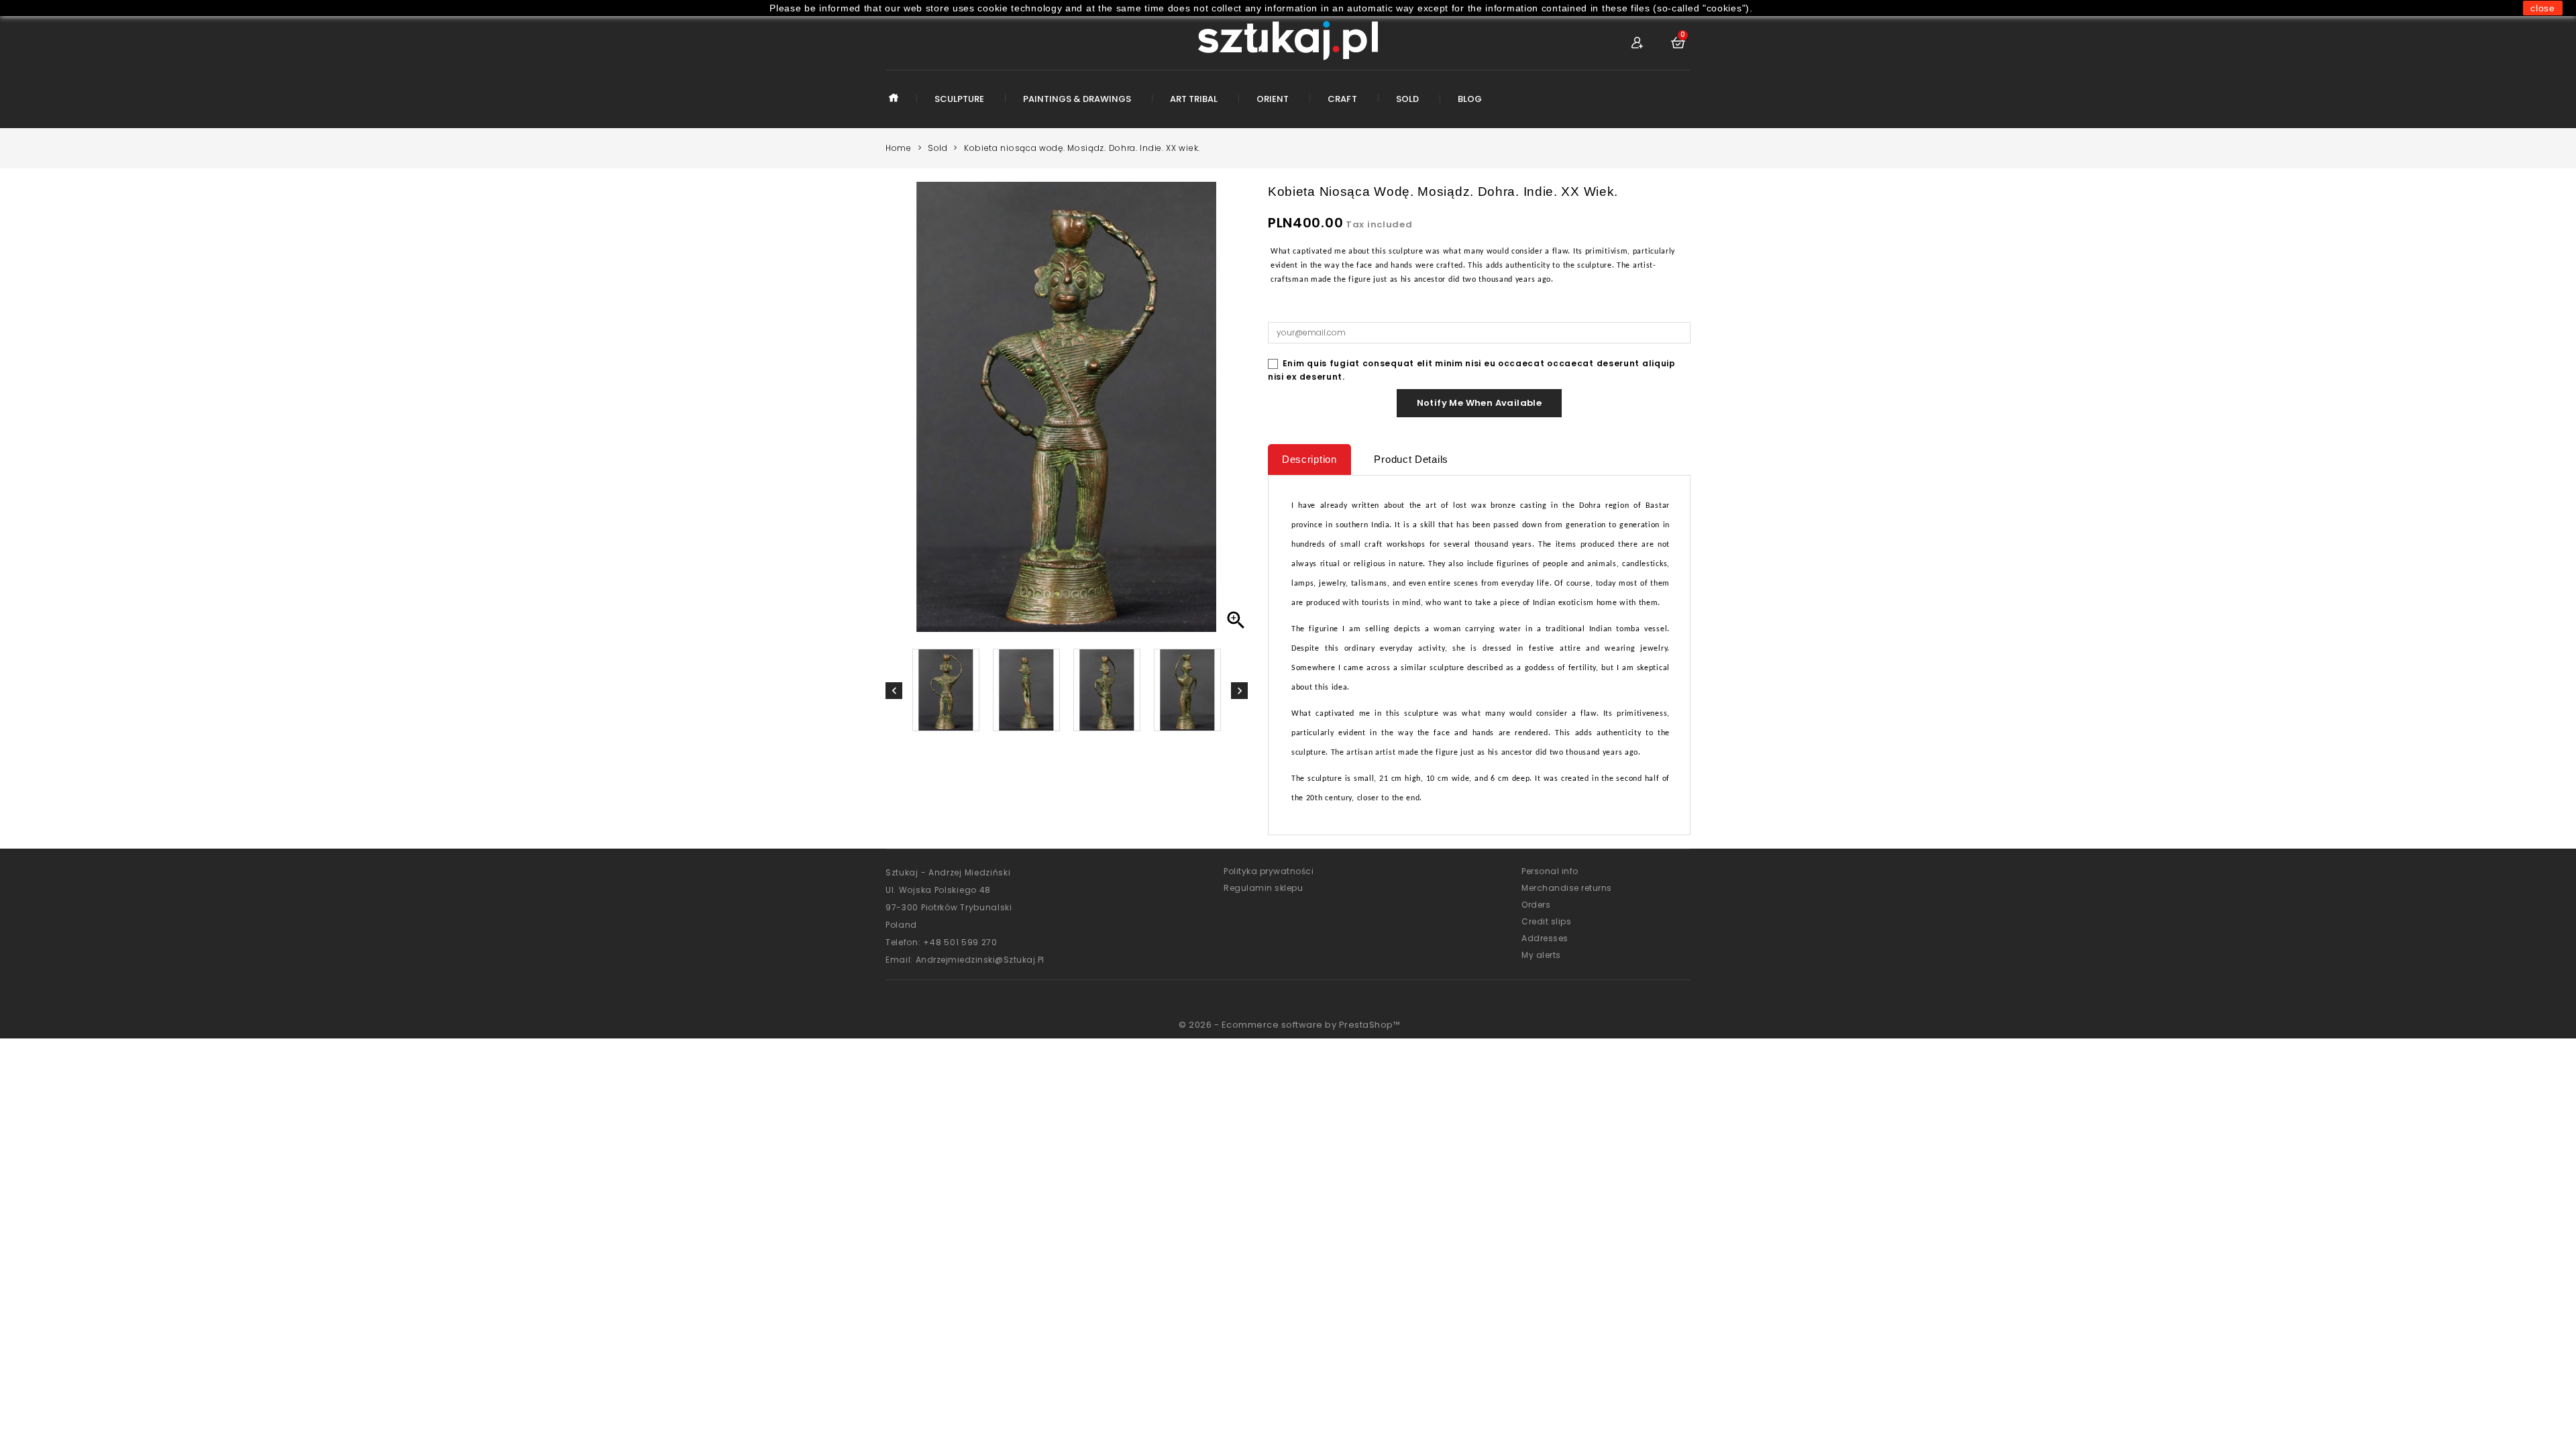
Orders (1536, 905)
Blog (1470, 99)
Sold (1407, 99)
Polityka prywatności (1269, 871)
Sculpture (959, 99)
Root (894, 108)
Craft (1342, 99)
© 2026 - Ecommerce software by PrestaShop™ (1289, 1025)
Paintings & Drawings (1077, 99)
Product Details (1411, 459)
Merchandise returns (1567, 888)
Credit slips (1546, 921)
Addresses (1545, 938)
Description (1309, 459)
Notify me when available (1480, 403)
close (2543, 8)
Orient (1273, 99)
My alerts (1541, 955)
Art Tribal (1194, 99)
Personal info (1550, 871)
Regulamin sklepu (1263, 888)
